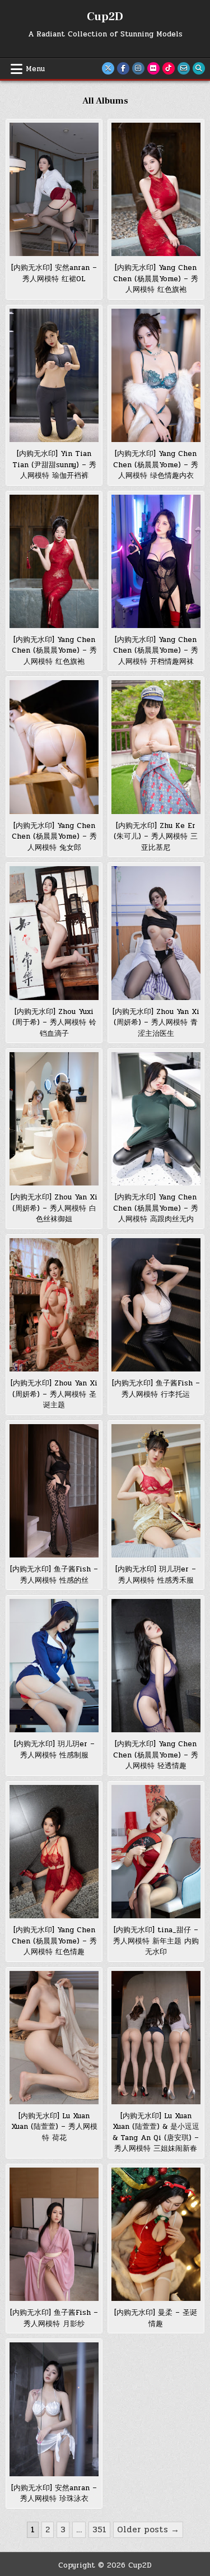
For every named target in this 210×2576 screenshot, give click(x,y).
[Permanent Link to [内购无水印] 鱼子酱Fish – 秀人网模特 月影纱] (54, 2234)
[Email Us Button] (184, 68)
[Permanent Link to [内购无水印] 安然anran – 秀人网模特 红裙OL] (54, 189)
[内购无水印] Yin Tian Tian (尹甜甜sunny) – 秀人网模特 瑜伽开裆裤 (54, 465)
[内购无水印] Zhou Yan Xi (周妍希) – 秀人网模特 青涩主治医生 (156, 1023)
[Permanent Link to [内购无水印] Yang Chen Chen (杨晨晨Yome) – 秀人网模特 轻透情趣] (156, 1666)
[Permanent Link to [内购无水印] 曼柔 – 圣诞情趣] (156, 2234)
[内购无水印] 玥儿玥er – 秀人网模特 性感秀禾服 (156, 1575)
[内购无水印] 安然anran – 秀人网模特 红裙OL (54, 273)
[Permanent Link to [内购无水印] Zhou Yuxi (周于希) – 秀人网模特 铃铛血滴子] (54, 933)
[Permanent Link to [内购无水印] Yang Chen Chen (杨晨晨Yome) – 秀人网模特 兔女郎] (54, 747)
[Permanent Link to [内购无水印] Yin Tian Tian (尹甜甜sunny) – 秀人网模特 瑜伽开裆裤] (54, 375)
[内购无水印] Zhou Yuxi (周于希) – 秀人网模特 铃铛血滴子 (54, 1023)
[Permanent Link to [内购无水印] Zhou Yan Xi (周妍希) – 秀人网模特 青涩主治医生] (156, 933)
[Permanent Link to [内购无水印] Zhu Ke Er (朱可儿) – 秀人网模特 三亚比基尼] (156, 747)
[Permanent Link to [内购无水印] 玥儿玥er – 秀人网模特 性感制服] (54, 1666)
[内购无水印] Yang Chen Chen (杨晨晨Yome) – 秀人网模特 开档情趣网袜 (156, 651)
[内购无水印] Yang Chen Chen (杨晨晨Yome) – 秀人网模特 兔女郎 (54, 837)
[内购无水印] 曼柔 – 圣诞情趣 (156, 2318)
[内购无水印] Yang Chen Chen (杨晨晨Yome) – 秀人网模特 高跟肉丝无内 (156, 1208)
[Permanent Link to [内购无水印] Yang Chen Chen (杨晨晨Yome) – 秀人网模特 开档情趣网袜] (156, 561)
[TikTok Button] (169, 68)
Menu (35, 69)
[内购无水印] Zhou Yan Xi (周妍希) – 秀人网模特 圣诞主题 (54, 1394)
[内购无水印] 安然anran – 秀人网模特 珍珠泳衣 (54, 2494)
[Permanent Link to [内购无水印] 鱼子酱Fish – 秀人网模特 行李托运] (156, 1305)
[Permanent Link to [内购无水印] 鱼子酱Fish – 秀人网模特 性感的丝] (54, 1491)
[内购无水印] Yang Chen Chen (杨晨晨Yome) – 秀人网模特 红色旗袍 (156, 279)
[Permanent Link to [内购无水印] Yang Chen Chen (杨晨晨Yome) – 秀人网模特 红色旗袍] (156, 189)
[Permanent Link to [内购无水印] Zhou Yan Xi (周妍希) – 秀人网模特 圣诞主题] (54, 1305)
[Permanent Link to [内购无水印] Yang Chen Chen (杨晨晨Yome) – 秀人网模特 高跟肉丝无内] (156, 1119)
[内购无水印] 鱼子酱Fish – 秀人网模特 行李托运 (156, 1389)
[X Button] (108, 68)
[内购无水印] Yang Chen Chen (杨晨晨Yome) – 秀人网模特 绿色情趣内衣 (156, 465)
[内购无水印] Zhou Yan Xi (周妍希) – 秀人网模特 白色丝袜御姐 (54, 1208)
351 (99, 2529)
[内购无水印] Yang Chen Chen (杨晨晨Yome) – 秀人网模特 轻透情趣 (156, 1755)
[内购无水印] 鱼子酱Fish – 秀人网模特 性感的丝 (54, 1575)
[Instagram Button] (138, 68)
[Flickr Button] (153, 68)
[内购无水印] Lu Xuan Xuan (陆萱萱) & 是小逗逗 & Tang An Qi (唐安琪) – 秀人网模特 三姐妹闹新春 (156, 2133)
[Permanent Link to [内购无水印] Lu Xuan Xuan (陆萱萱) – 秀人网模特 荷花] (54, 2038)
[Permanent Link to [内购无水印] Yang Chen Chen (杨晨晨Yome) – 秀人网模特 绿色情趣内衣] (156, 375)
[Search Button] (199, 68)
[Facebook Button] (123, 68)
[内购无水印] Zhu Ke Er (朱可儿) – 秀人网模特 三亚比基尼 (156, 837)
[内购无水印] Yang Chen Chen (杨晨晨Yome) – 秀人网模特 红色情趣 (54, 1941)
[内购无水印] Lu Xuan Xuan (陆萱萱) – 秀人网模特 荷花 (54, 2127)
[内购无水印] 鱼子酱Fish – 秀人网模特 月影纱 (54, 2318)
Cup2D (105, 17)
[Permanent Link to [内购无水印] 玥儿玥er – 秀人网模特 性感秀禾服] (156, 1491)
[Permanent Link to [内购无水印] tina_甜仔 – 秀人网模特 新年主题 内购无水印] (156, 1852)
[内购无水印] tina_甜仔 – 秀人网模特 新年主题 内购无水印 (156, 1941)
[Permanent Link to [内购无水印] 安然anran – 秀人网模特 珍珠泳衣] (54, 2409)
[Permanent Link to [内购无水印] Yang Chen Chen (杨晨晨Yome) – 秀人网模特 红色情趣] (54, 1852)
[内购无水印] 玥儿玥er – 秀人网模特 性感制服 (54, 1750)
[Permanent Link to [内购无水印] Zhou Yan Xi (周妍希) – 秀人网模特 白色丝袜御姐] (54, 1119)
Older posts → (148, 2529)
